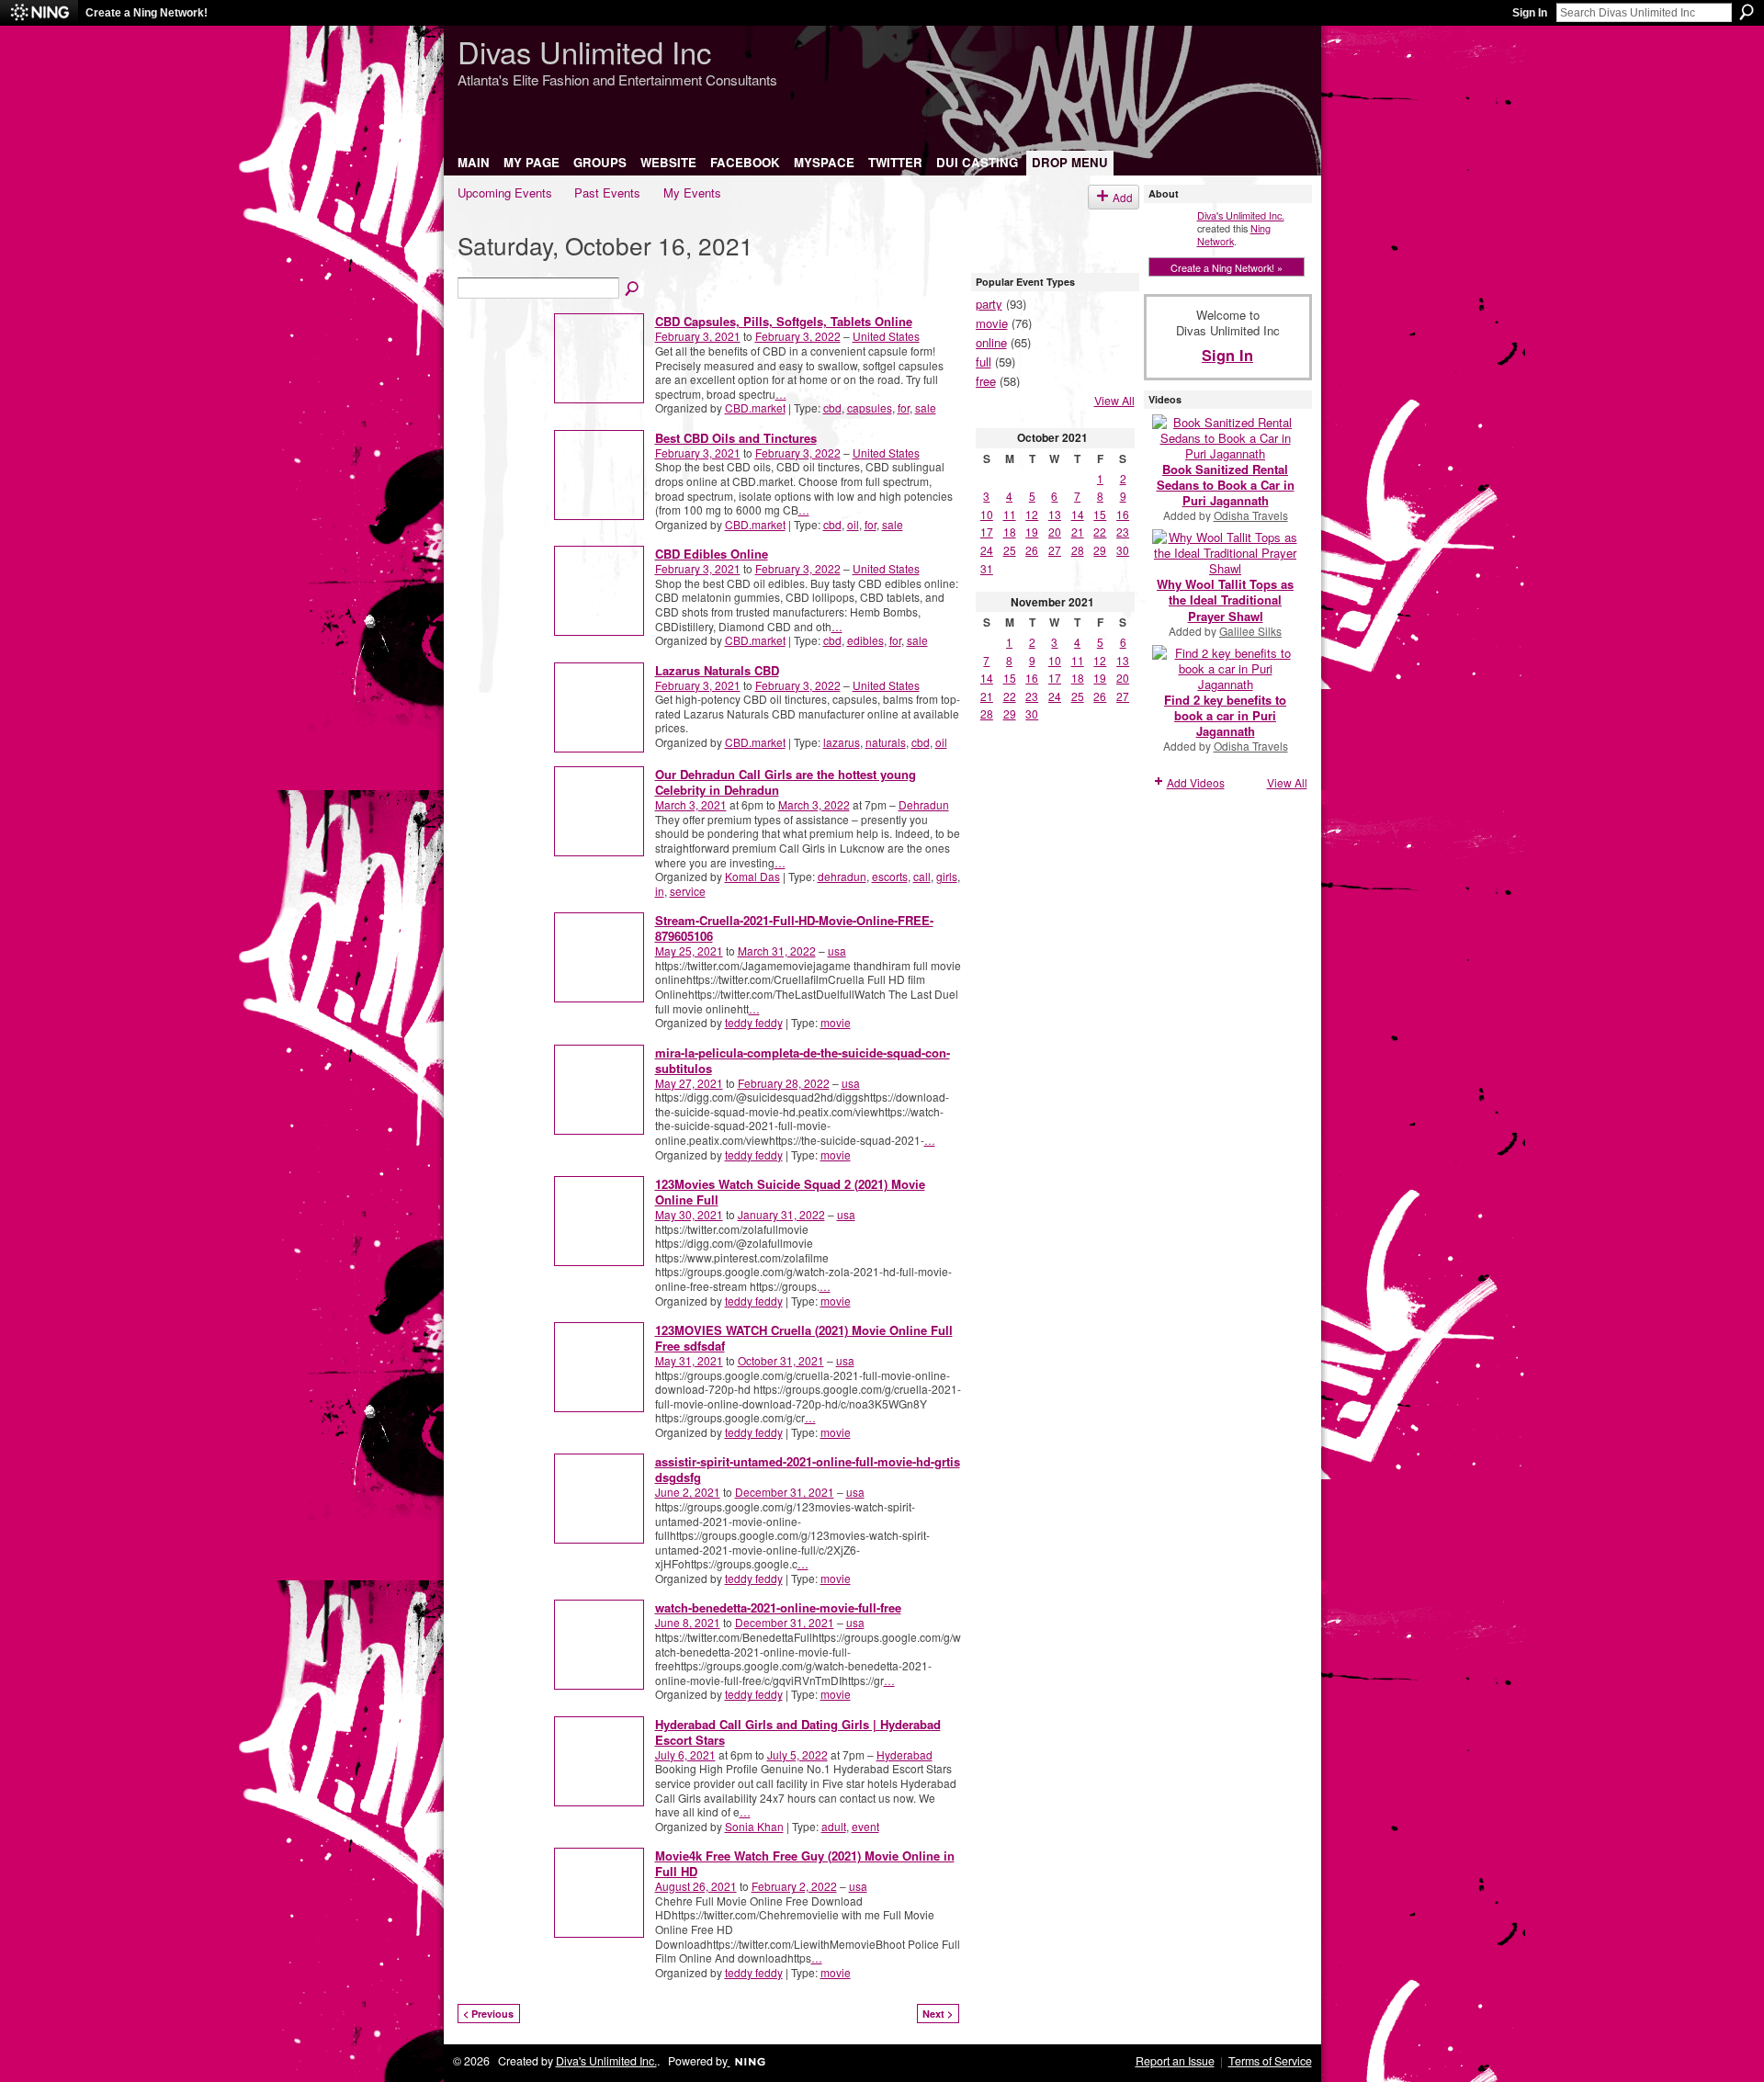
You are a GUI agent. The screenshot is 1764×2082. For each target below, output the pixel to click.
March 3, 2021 (691, 804)
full (984, 362)
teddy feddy (754, 1022)
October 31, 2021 (781, 1360)
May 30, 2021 (689, 1214)
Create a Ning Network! (147, 13)
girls (947, 876)
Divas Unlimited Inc (584, 51)
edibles (865, 640)
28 (1078, 550)
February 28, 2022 (784, 1083)
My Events (692, 192)
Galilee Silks (1250, 631)
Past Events (607, 192)
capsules (870, 407)
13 (1055, 514)
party (989, 304)
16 (1123, 514)
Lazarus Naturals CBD (717, 670)
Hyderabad (905, 1754)
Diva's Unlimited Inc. (1241, 215)
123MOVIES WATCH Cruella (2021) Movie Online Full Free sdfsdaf (804, 1338)
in (660, 891)
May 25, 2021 (689, 950)
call (922, 876)
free (986, 381)
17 (987, 532)
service (688, 891)
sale (926, 407)
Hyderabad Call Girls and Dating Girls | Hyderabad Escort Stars (798, 1732)
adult (834, 1826)
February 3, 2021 (698, 336)
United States (886, 336)
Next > (938, 2014)
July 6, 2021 (685, 1754)
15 (1100, 514)
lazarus (842, 742)
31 (987, 568)
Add (1123, 197)
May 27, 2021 (689, 1083)
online (991, 342)
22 (1100, 532)
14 (1078, 514)
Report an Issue (1175, 2061)
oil (853, 524)
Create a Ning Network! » (1227, 267)
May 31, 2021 (689, 1360)
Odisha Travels (1251, 515)
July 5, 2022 (797, 1754)
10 (987, 514)
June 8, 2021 (688, 1622)
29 (1100, 550)
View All (1114, 401)
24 (987, 550)
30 (1123, 550)
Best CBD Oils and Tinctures (736, 438)
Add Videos (1196, 782)
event (865, 1826)
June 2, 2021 (688, 1492)
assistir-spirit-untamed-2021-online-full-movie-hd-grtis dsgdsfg (808, 1469)
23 (1123, 532)
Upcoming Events (505, 192)
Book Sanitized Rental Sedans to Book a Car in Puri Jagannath (1226, 485)
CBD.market (755, 407)
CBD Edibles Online (712, 554)
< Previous (488, 2014)
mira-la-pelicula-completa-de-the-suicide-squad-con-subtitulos (803, 1060)
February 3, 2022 (798, 336)
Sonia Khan (754, 1826)
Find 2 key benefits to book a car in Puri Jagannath (1225, 715)
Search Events (633, 289)
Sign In (1530, 13)
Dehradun (924, 804)
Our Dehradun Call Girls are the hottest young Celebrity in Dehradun (786, 782)
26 (1032, 550)
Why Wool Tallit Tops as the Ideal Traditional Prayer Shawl (1225, 600)
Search (1747, 12)
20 (1055, 532)
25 (1010, 550)
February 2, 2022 (794, 1886)
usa (837, 950)
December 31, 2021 (785, 1492)
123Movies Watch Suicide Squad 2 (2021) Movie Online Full (790, 1192)
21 (1078, 532)
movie (836, 1022)
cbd (832, 407)
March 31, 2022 (777, 950)
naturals (886, 742)
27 (1055, 550)
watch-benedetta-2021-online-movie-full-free (778, 1607)
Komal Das (752, 876)
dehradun (842, 876)
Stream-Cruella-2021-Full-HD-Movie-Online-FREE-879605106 (794, 928)
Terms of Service (1270, 2061)
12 (1032, 514)
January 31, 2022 (781, 1214)
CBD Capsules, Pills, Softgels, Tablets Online (784, 321)
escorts (890, 876)
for (904, 407)
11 (1010, 514)
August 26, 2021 (696, 1886)
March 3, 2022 (814, 804)
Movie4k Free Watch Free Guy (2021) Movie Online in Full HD (805, 1863)
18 (1010, 532)
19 (1032, 532)
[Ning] (39, 13)
